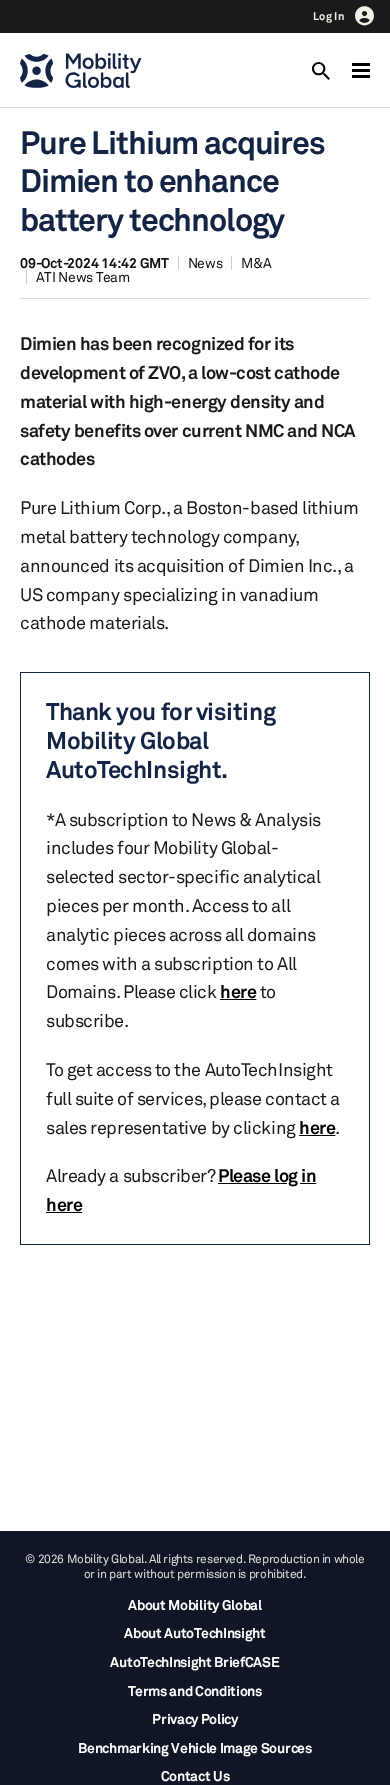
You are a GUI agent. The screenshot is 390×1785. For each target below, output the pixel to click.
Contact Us (195, 1775)
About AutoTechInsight (194, 1632)
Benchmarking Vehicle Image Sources (194, 1747)
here (238, 991)
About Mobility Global (194, 1604)
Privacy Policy (195, 1718)
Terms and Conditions (195, 1690)
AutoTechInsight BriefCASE (194, 1661)
